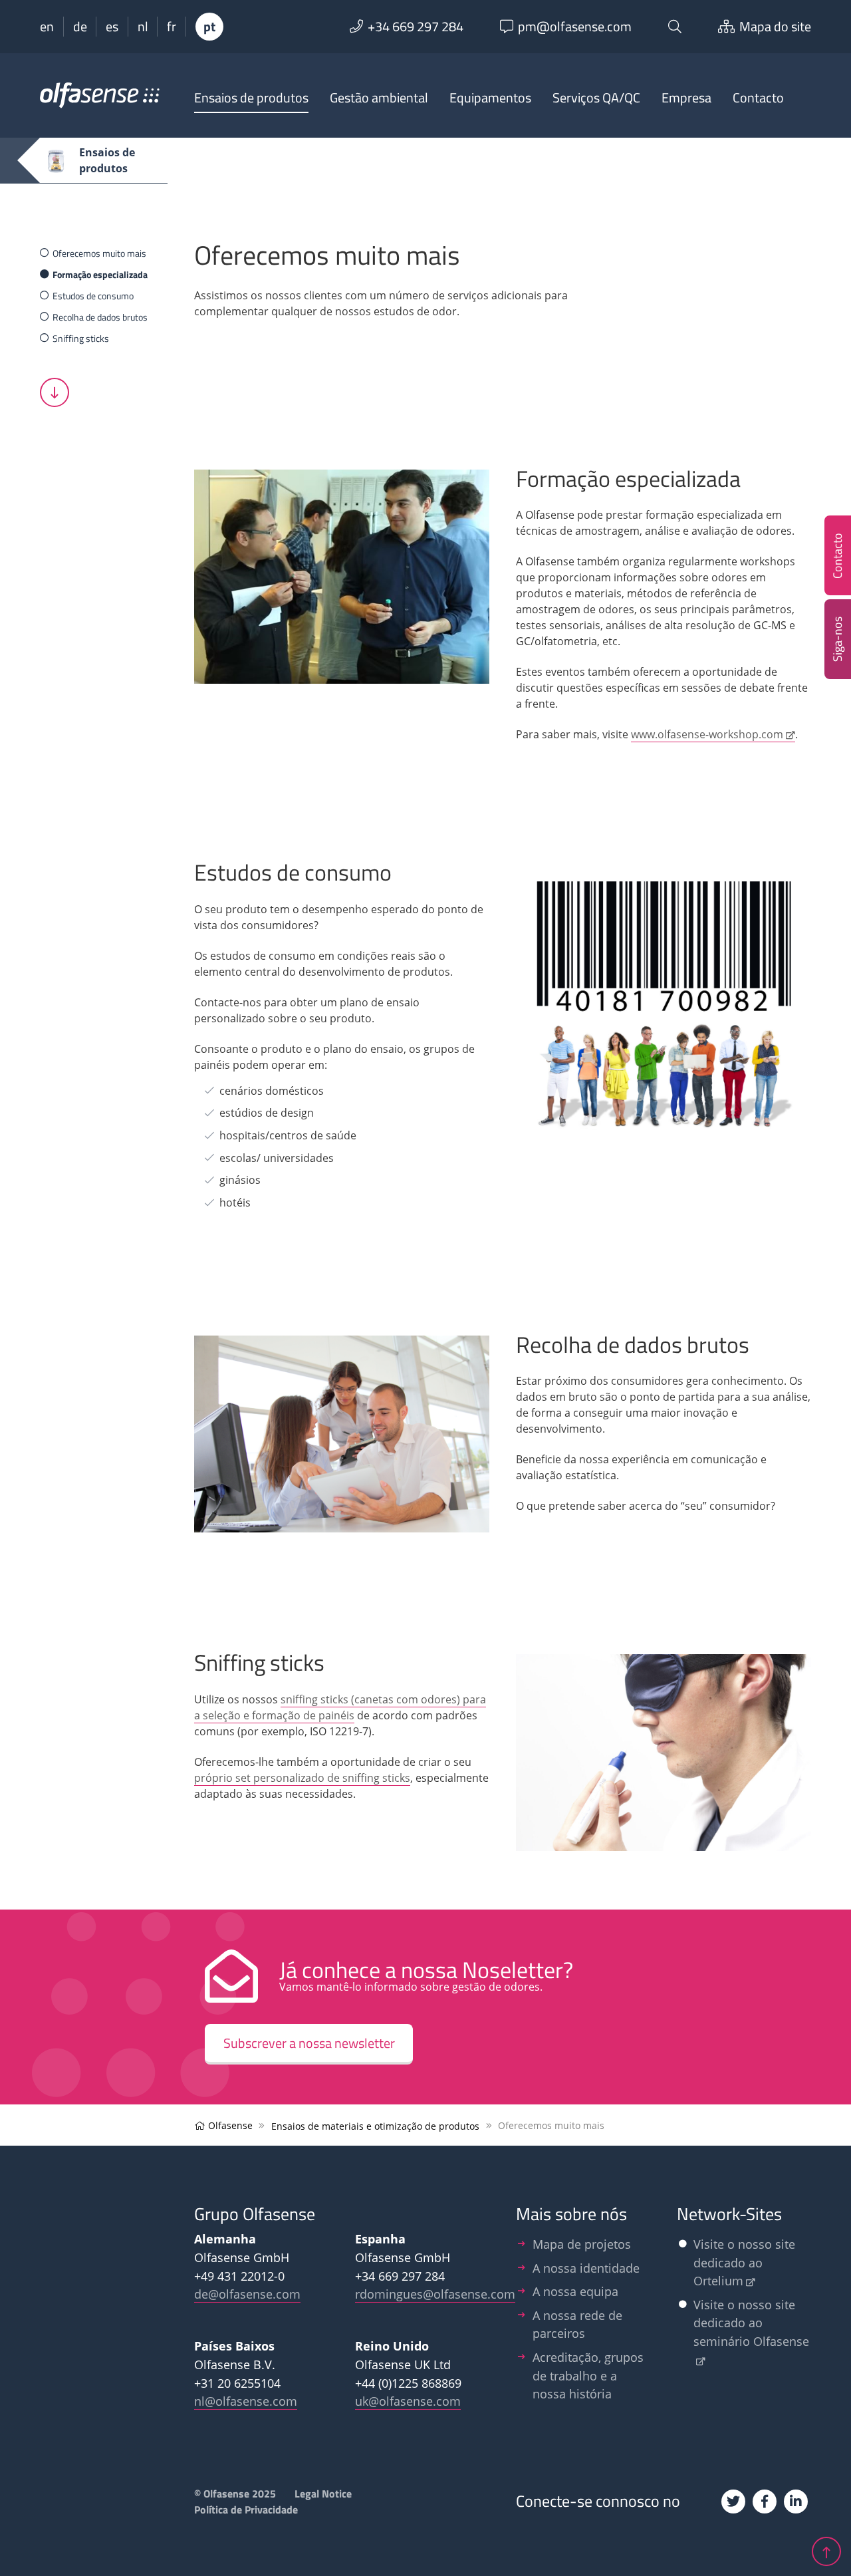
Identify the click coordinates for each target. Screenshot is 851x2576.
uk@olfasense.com (408, 2401)
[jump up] (826, 2549)
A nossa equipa (575, 2291)
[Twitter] (733, 2502)
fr (172, 27)
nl (143, 27)
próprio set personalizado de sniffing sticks (302, 1778)
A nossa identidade (586, 2268)
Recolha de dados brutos (100, 317)
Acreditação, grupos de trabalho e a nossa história (588, 2375)
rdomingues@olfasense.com (435, 2294)
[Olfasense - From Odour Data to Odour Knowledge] (100, 101)
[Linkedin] (796, 2502)
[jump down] (55, 392)
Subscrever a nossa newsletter (309, 2043)
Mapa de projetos (582, 2244)
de (80, 27)
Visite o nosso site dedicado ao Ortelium (744, 2262)
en (47, 27)
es (112, 27)
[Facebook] (765, 2502)
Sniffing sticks (81, 338)
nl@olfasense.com (246, 2401)
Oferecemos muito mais (99, 253)
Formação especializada (100, 274)
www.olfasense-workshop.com (707, 734)
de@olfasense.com (247, 2294)
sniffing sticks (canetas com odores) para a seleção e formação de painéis (340, 1707)
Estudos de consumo (93, 296)
